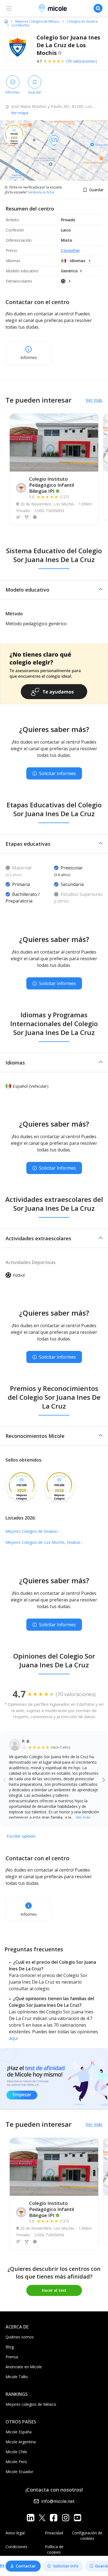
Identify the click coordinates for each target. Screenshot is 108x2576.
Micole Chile (16, 2452)
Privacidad (54, 2533)
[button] (54, 590)
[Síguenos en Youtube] (77, 2517)
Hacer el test (54, 2290)
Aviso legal (15, 2533)
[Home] (6, 21)
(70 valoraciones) (82, 61)
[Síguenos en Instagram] (65, 2517)
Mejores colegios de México (31, 2404)
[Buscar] (98, 8)
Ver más (94, 400)
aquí (13, 2038)
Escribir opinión (21, 1836)
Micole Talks (17, 2377)
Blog (10, 2347)
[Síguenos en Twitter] (42, 2517)
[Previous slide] (5, 1779)
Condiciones (16, 2547)
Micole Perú (16, 2462)
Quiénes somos (20, 2337)
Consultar (70, 250)
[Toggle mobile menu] (9, 8)
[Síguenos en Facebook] (54, 2517)
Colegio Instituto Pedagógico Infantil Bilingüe (52, 485)
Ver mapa (20, 113)
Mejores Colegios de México (37, 22)
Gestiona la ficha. (41, 192)
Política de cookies (54, 2549)
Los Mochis (20, 25)
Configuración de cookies (87, 2536)
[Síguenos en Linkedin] (31, 2517)
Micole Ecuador (19, 2472)
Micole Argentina (21, 2442)
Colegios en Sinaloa (82, 22)
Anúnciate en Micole (24, 2367)
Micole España (19, 2432)
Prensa (12, 2357)
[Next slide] (104, 1779)
